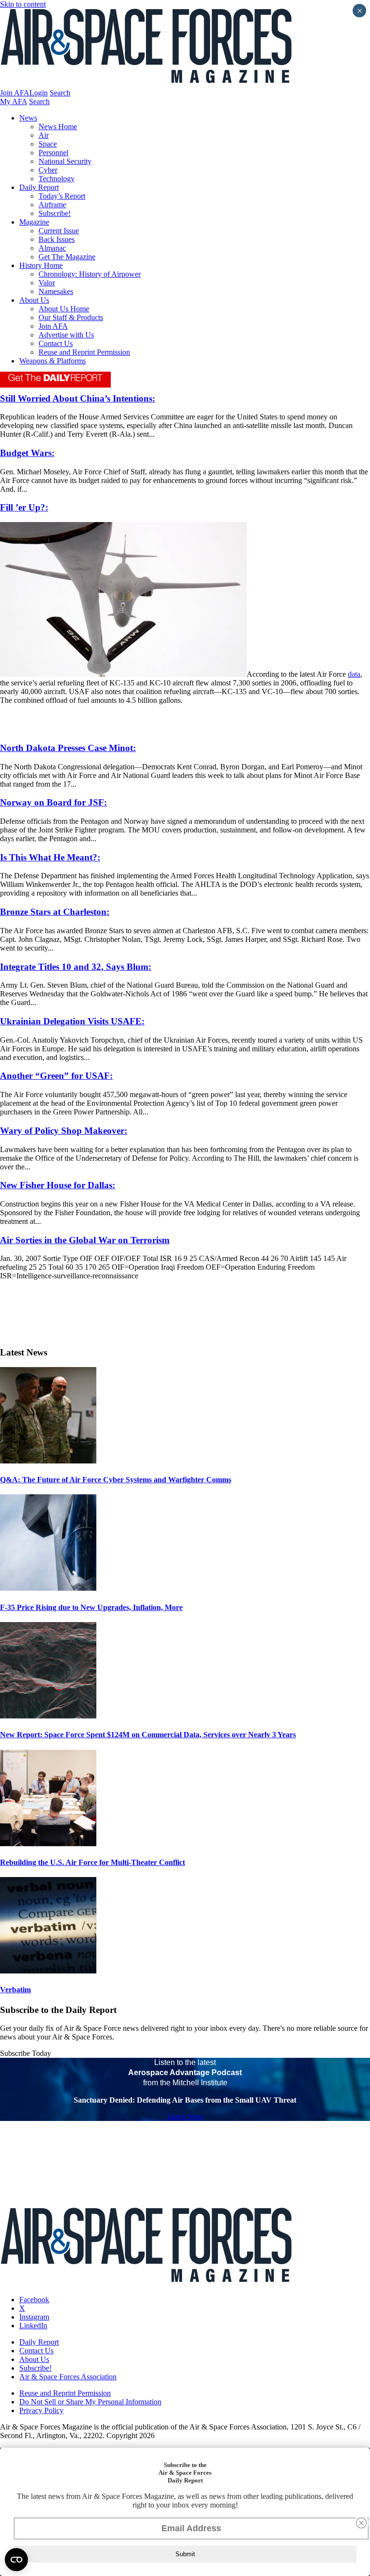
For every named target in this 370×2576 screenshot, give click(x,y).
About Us (34, 300)
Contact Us (56, 343)
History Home (41, 265)
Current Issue (59, 231)
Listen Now (185, 2116)
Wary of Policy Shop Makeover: (64, 1131)
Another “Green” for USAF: (56, 1076)
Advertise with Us (66, 335)
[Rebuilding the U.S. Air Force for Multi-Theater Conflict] (48, 1844)
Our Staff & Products (71, 317)
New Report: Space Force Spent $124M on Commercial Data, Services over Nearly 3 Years (148, 1735)
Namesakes (56, 291)
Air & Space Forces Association (68, 2377)
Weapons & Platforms (53, 361)
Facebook (34, 2300)
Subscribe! (55, 213)
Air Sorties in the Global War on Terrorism (85, 1240)
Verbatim (15, 1990)
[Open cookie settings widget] (16, 2560)
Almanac (52, 248)
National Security (65, 161)
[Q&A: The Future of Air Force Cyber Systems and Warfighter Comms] (48, 1461)
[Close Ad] (361, 2523)
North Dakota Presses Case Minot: (68, 748)
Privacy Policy (41, 2410)
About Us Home (64, 309)
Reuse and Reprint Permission (84, 352)
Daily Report (39, 187)
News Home (58, 127)
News (28, 118)
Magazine (34, 222)
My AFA (13, 101)
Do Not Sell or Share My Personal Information (90, 2402)
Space (48, 144)
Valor (47, 283)
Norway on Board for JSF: (53, 802)
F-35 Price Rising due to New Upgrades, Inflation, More (91, 1607)
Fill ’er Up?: (24, 507)
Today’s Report (62, 196)
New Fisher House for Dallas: (58, 1185)
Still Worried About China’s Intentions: (78, 398)
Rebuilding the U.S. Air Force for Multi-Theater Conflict (92, 1862)
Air (44, 135)
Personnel (53, 153)
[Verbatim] (48, 1971)
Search (60, 93)
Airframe (52, 205)
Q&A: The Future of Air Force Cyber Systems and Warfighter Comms (116, 1480)
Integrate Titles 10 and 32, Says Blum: (76, 967)
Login (39, 93)
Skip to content (23, 4)
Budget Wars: (27, 453)
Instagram (34, 2317)
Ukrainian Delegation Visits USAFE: (72, 1021)
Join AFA (15, 93)
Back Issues (57, 239)
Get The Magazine (67, 257)
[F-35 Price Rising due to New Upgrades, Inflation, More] (48, 1588)
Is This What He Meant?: (50, 857)
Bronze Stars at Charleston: (55, 912)
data (354, 674)
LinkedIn (33, 2326)
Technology (57, 179)
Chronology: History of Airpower (90, 274)
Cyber (48, 170)
